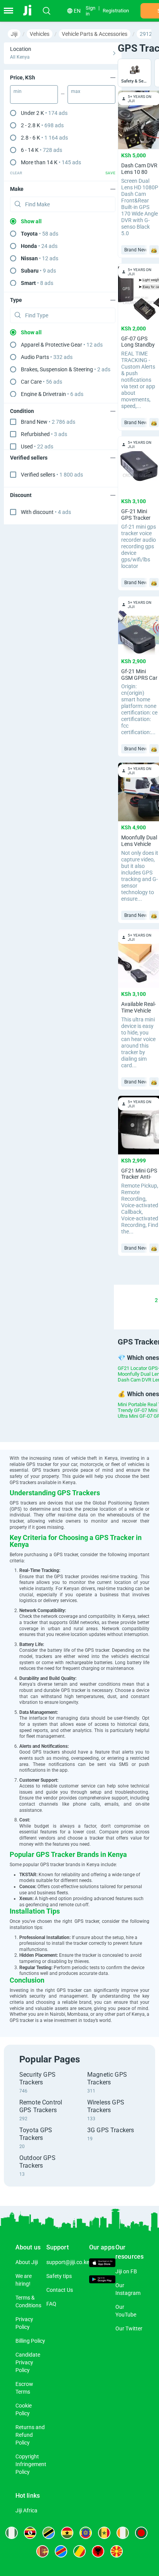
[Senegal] (104, 2533)
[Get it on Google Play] (102, 2280)
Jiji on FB (126, 2271)
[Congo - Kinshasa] (61, 2551)
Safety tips (59, 2276)
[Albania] (98, 2551)
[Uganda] (30, 2533)
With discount (46, 512)
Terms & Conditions (28, 2301)
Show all (31, 221)
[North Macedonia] (117, 2551)
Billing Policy (30, 2341)
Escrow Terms (24, 2388)
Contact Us (60, 2290)
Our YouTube (126, 2311)
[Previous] (119, 1300)
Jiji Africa (26, 2510)
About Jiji (27, 2262)
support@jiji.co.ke (68, 2262)
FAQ (51, 2304)
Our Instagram (128, 2289)
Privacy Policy (24, 2323)
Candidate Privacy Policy (28, 2362)
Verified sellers (52, 475)
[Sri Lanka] (42, 2551)
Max (76, 91)
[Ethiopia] (86, 2533)
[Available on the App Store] (102, 2263)
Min (18, 91)
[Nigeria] (12, 2533)
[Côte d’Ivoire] (123, 2533)
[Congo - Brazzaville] (79, 2551)
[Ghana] (67, 2533)
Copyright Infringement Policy (31, 2464)
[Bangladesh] (141, 2533)
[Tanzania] (49, 2533)
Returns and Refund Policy (30, 2435)
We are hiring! (24, 2280)
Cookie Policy (24, 2409)
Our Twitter (129, 2328)
